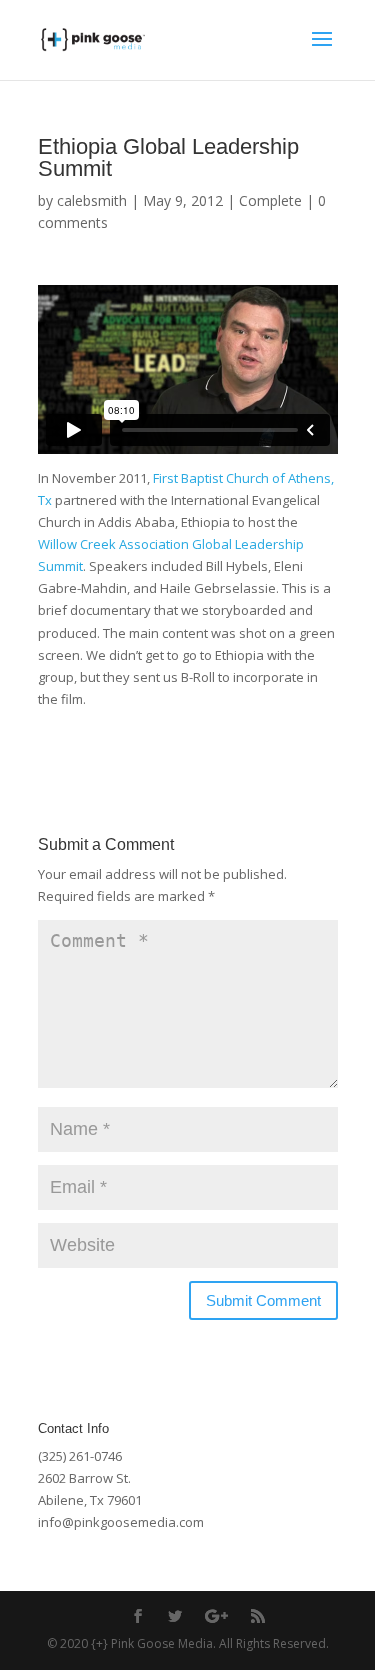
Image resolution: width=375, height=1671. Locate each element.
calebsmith (92, 200)
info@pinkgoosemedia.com (121, 1522)
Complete (270, 200)
